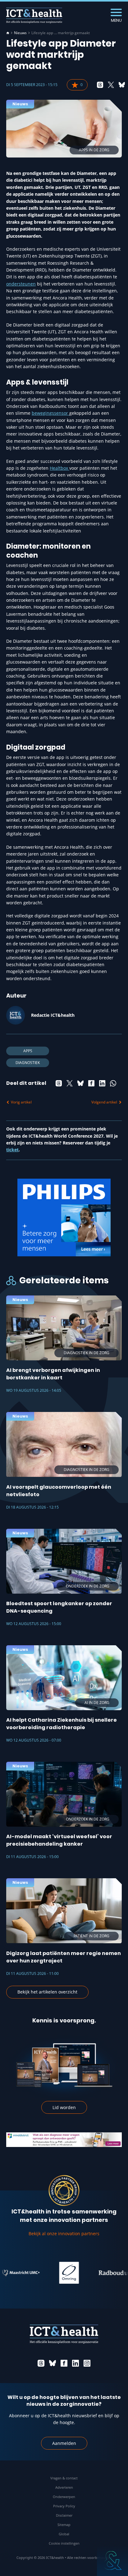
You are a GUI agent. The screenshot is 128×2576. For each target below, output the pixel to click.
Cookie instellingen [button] (64, 2543)
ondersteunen (21, 284)
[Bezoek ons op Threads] (41, 2363)
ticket (12, 1150)
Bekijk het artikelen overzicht (47, 1992)
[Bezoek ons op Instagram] (87, 2363)
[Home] (8, 33)
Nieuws (20, 33)
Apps (28, 1051)
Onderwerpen (64, 2497)
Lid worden (64, 2107)
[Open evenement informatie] (112, 2560)
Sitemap (64, 2525)
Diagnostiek (28, 1063)
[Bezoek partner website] (52, 2273)
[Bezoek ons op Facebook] (64, 2363)
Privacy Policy (64, 2506)
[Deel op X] (111, 85)
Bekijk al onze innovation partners (64, 2233)
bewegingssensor (50, 413)
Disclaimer (64, 2515)
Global (64, 2534)
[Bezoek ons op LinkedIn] (75, 2363)
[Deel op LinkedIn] (102, 1083)
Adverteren (64, 2487)
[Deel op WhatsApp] (113, 1083)
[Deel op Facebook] (91, 1083)
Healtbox (59, 468)
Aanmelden (64, 2443)
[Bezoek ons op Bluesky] (53, 2363)
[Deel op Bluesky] (122, 85)
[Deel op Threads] (100, 85)
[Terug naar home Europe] (34, 16)
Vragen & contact (64, 2478)
